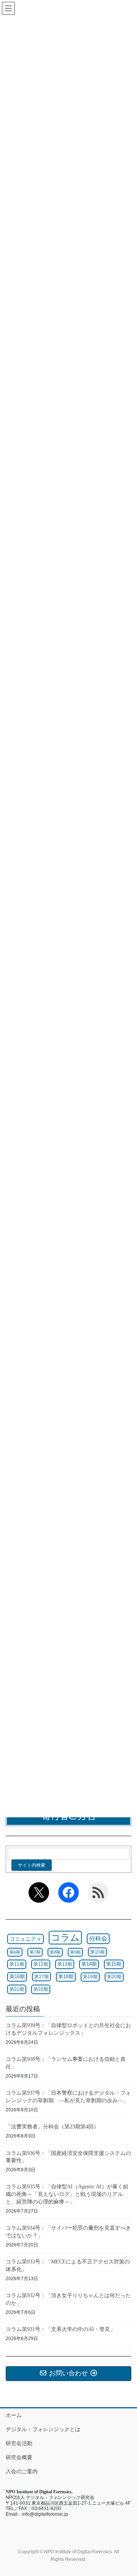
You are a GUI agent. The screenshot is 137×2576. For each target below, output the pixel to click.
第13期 (65, 1964)
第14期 (89, 1964)
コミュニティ (25, 1939)
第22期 (41, 1989)
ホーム (14, 2415)
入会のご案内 (22, 2471)
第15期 (114, 1964)
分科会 (98, 1939)
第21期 (17, 1989)
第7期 (35, 1952)
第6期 (15, 1952)
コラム (65, 1937)
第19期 (90, 1977)
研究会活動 (19, 2443)
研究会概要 (19, 2457)
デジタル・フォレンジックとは (43, 2429)
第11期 (17, 1964)
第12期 (41, 1964)
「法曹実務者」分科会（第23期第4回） (52, 2127)
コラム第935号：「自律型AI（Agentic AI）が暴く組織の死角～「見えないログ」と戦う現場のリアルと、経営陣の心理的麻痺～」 (67, 2194)
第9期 (75, 1952)
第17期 (41, 1977)
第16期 (17, 1976)
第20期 (114, 1977)
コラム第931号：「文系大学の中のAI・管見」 (61, 2329)
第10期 (97, 1952)
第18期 (66, 1977)
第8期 (55, 1952)
